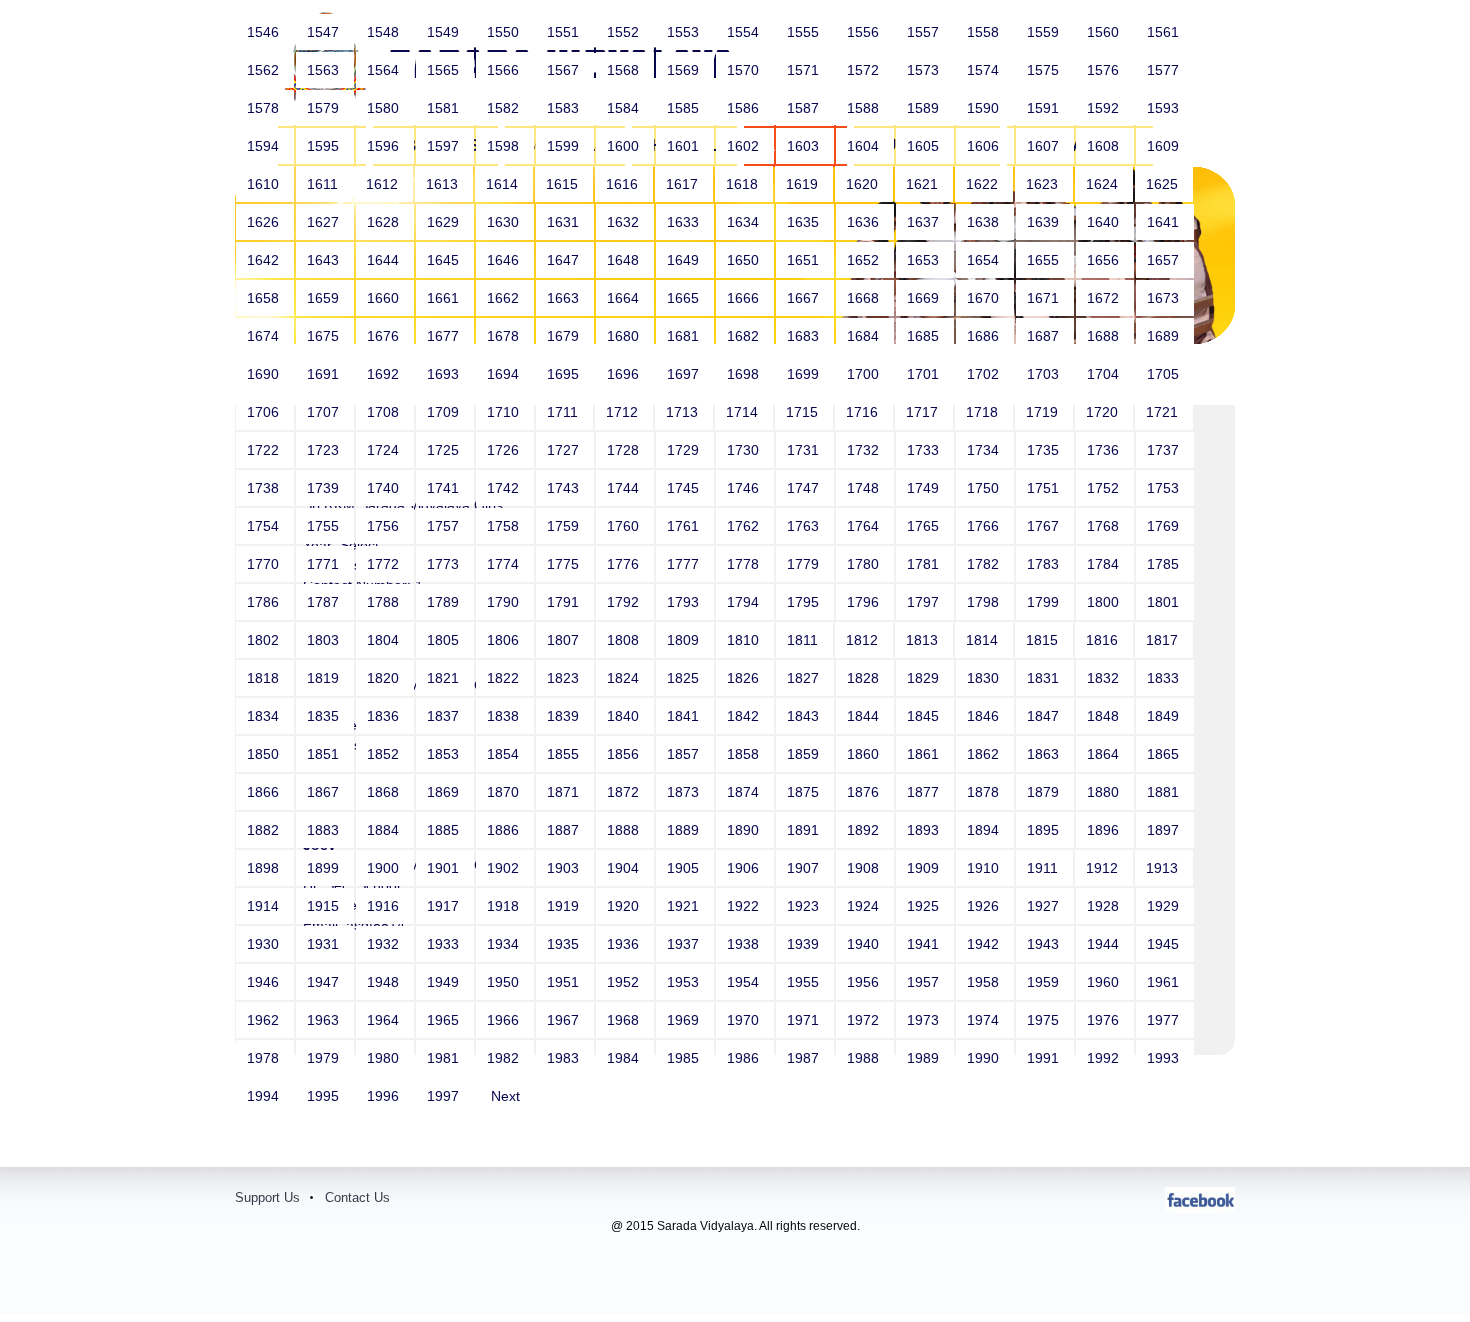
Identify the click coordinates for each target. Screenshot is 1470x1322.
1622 (984, 184)
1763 (805, 526)
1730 (745, 450)
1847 (1045, 716)
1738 (265, 488)
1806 (505, 640)
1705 (1165, 374)
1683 (805, 336)
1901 (445, 868)
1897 (1165, 830)
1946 (265, 982)
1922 (745, 906)
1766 (985, 526)
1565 (445, 70)
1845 (925, 716)
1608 (1105, 146)
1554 (745, 32)
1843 (805, 716)
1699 (805, 374)
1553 (685, 32)
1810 (745, 640)
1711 (564, 412)
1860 (865, 754)
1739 (325, 488)
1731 (805, 450)
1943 (1045, 944)
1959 (1045, 982)
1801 (1165, 602)
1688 (1105, 336)
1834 (265, 716)
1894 (985, 830)
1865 (1165, 754)
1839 (565, 716)
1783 (1045, 564)
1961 (1165, 982)
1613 (444, 184)
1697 (685, 374)
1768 (1105, 526)
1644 (385, 260)
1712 (624, 412)
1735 (1045, 450)
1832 (1105, 678)
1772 (385, 564)
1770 (265, 564)
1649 (685, 260)
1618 (744, 184)
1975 (1045, 1020)
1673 (1165, 298)
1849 (1165, 716)
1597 (445, 146)
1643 (325, 260)
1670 (985, 298)
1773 (445, 564)
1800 (1105, 602)
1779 (805, 564)
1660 (385, 298)
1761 (685, 526)
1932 (385, 944)
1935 (565, 944)
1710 (505, 412)
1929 (1165, 906)
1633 (685, 222)
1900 (385, 868)
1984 (625, 1058)
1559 (1045, 32)
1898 (265, 868)
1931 (325, 944)
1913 (1164, 868)
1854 (505, 754)
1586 (745, 108)
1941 (925, 944)
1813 (924, 640)
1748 (865, 488)
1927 (1045, 906)
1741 (445, 488)
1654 (985, 260)
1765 (925, 526)
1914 (265, 906)
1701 (925, 374)
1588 (865, 108)
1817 (1164, 640)
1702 (985, 374)
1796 (865, 602)
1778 (745, 564)
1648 (625, 260)
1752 (1105, 488)
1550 (505, 32)
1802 (265, 640)
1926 (985, 906)
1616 (624, 184)
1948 (385, 982)
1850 (265, 754)
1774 (505, 564)
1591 (1045, 108)
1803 (325, 640)
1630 (505, 222)
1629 (445, 222)
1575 (1045, 70)
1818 (265, 678)
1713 (684, 412)
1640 (1105, 222)
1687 (1045, 336)
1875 (805, 792)
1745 (685, 488)
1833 (1165, 678)
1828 (865, 678)
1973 (925, 1020)
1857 (685, 754)
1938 (745, 944)
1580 (385, 108)
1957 (925, 982)
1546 (265, 32)
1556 (865, 32)
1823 (565, 678)
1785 (1165, 564)
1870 (505, 792)
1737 (1165, 450)
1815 (1044, 640)
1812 (864, 640)
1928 (1105, 906)
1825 (685, 678)
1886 (505, 830)
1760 (625, 526)
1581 (445, 108)
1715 (804, 412)
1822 (505, 678)
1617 (684, 184)
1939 (805, 944)
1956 (865, 982)
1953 (685, 982)
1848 (1105, 716)
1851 (325, 754)
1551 (565, 32)
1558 (985, 32)
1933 (445, 944)
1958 (985, 982)
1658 (265, 298)
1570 (745, 70)
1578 (265, 108)
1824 (625, 678)
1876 (865, 792)
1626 (265, 222)
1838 (505, 716)
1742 (505, 488)
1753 (1165, 488)
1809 (685, 640)
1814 (984, 640)
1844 (865, 716)
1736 (1105, 450)
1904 (625, 868)
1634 (745, 222)
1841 (685, 716)
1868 (385, 792)
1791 (565, 602)
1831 (1045, 678)
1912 (1104, 868)
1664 (625, 298)
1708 (385, 412)
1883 (325, 830)
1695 (565, 374)
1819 (325, 678)
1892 (865, 830)
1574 (985, 70)
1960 (1105, 982)
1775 (565, 564)
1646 (505, 260)
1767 (1045, 526)
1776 (625, 564)
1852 (385, 754)
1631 (565, 222)
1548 (385, 32)
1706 (265, 412)
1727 (565, 450)
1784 (1105, 564)
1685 (925, 336)
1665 (685, 298)
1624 (1104, 184)
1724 (385, 450)
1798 (985, 602)
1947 (325, 982)
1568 (625, 70)
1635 (805, 222)
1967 (565, 1020)
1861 (925, 754)
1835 (325, 716)
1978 (265, 1058)
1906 (745, 868)
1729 (685, 450)
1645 (445, 260)
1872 (625, 792)
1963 (325, 1020)
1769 (1165, 526)
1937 (685, 944)
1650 (745, 260)
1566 (505, 70)
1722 (265, 450)
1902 (505, 868)
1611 (324, 184)
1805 (445, 640)
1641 (1165, 222)
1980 (385, 1058)
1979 (325, 1058)
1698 (745, 374)
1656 (1105, 260)
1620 (864, 184)
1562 (265, 70)
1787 (325, 602)
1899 (325, 868)
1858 (745, 754)
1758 (505, 526)
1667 (805, 298)
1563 (325, 70)
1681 (685, 336)
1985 (685, 1058)
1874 (745, 792)
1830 (985, 678)
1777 (685, 564)
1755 (325, 526)
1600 (625, 146)
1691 (325, 374)
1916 (385, 906)
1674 (265, 336)
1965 (445, 1020)
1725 (445, 450)
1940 (865, 944)
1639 (1045, 222)
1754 (265, 526)
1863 (1045, 754)
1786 (265, 602)
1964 (385, 1020)
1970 (745, 1020)
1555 (805, 32)
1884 (385, 830)
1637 (925, 222)
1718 (984, 412)
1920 (625, 906)
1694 (505, 374)
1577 (1165, 70)
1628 (385, 222)
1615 (564, 184)
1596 (385, 146)
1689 (1165, 336)
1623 (1044, 184)
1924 (865, 906)
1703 (1045, 374)
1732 (865, 450)
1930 (265, 944)
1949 (445, 982)
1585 (685, 108)
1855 (565, 754)
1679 (565, 336)
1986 (745, 1058)
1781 (925, 564)
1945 (1165, 944)
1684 (865, 336)
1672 (1105, 298)
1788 (385, 602)
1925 (925, 906)
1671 (1045, 298)
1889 (685, 830)
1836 (385, 716)
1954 (745, 982)
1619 (804, 184)
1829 (925, 678)
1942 (985, 944)
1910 (985, 868)
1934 (505, 944)
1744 (625, 488)
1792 (625, 602)
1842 (745, 716)
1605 (925, 146)
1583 (565, 108)
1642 (265, 260)
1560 (1105, 32)
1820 (385, 678)
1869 (445, 792)
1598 (505, 146)
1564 (385, 70)
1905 (685, 868)
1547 (325, 32)
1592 (1105, 108)
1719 (1044, 412)
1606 (985, 146)
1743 (565, 488)
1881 (1165, 792)
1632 (625, 222)
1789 (445, 602)
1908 (865, 868)
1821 (445, 678)
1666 (745, 298)
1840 (625, 716)
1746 (745, 488)
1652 (865, 260)
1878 (985, 792)
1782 (985, 564)
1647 (565, 260)
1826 (745, 678)
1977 (1165, 1020)
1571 (805, 70)
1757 (445, 526)
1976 (1105, 1020)
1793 (685, 602)
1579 (325, 108)
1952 (625, 982)
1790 (505, 602)
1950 (505, 982)
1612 (384, 184)
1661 (445, 298)
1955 (805, 982)
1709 (445, 412)
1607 (1045, 146)
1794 (745, 602)
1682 (745, 336)
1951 (565, 982)
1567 (565, 70)
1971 (805, 1020)
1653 (925, 260)
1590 (985, 108)
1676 (385, 336)
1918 (505, 906)
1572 (865, 70)
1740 (385, 488)
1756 (385, 526)
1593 (1165, 108)
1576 (1105, 70)
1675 (325, 336)
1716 (864, 412)
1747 (805, 488)
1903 (565, 868)
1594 (265, 146)
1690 (265, 374)
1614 (504, 184)
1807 (565, 640)
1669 (925, 298)
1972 (865, 1020)
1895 (1045, 830)
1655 (1045, 260)
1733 (925, 450)
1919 (565, 906)
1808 (625, 640)
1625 (1164, 184)
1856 (625, 754)
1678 (505, 336)
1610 (265, 184)
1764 (865, 526)
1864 (1105, 754)
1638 (985, 222)
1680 (625, 336)
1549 (445, 32)
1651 (805, 260)
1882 (265, 830)
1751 (1045, 488)
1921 (685, 906)
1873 (685, 792)
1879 (1045, 792)
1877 (925, 792)
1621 (924, 184)
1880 (1105, 792)
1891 (805, 830)
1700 (865, 374)
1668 (865, 298)
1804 (385, 640)
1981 (445, 1058)
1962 (265, 1020)
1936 (625, 944)
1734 (985, 450)
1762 (745, 526)
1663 (565, 298)
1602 (745, 146)
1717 (924, 412)
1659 (325, 298)
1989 (925, 1058)
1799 (1045, 602)
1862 (985, 754)
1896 (1105, 830)
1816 (1104, 640)
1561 (1165, 32)
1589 (925, 108)
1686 (985, 336)
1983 (565, 1058)
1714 (744, 412)
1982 (505, 1058)
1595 (325, 146)
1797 (925, 602)
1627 (325, 222)
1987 (805, 1058)
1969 (685, 1020)
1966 (505, 1020)
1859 (805, 754)
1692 (385, 374)
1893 (925, 830)
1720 (1104, 412)
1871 (565, 792)
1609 (1165, 146)
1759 (565, 526)
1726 (505, 450)
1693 (445, 374)
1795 (805, 602)
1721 (1164, 412)
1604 (865, 146)
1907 (805, 868)
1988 (865, 1058)
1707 (325, 412)
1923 (805, 906)
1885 (445, 830)
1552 (625, 32)
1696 (625, 374)
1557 (925, 32)
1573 (925, 70)
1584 (625, 108)
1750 (985, 488)
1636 (865, 222)
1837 (445, 716)
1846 (985, 716)
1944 (1105, 944)
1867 (325, 792)
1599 (565, 146)
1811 (804, 640)
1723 (325, 450)
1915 (325, 906)
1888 (625, 830)
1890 (745, 830)
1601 (685, 146)
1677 (445, 336)
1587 (805, 108)
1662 (505, 298)
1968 (625, 1020)
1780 (865, 564)
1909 (925, 868)
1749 (925, 488)
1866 (265, 792)
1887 (565, 830)
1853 (445, 754)
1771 (325, 564)
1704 (1105, 374)
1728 (625, 450)
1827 (805, 678)
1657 (1165, 260)
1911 (1044, 868)
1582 (505, 108)
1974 (985, 1020)
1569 (685, 70)
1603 (805, 146)
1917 (445, 906)
